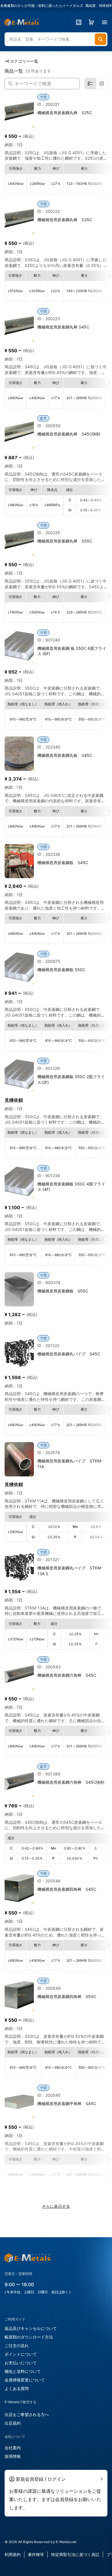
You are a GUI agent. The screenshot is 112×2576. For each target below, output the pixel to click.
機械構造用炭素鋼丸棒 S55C (65, 541)
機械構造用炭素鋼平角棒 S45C (67, 2103)
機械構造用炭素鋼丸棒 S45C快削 (69, 434)
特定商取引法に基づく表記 (75, 2554)
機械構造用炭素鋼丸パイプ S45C (69, 1354)
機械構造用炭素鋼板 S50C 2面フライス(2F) (71, 1079)
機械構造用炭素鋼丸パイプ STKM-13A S (70, 1571)
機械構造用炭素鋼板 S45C (63, 863)
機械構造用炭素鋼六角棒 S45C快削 (71, 1782)
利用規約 (13, 2554)
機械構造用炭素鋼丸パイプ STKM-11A (70, 1464)
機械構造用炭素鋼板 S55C (63, 1291)
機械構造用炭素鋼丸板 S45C (65, 755)
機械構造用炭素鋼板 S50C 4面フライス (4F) (71, 1187)
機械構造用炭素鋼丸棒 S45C (63, 327)
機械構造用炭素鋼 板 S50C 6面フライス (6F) (72, 651)
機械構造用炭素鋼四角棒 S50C (67, 1996)
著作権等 (36, 2554)
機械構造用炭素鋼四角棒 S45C (67, 1889)
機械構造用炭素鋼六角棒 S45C (67, 1675)
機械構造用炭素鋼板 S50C (61, 970)
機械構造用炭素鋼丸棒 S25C (65, 113)
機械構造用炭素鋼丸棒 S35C (65, 220)
